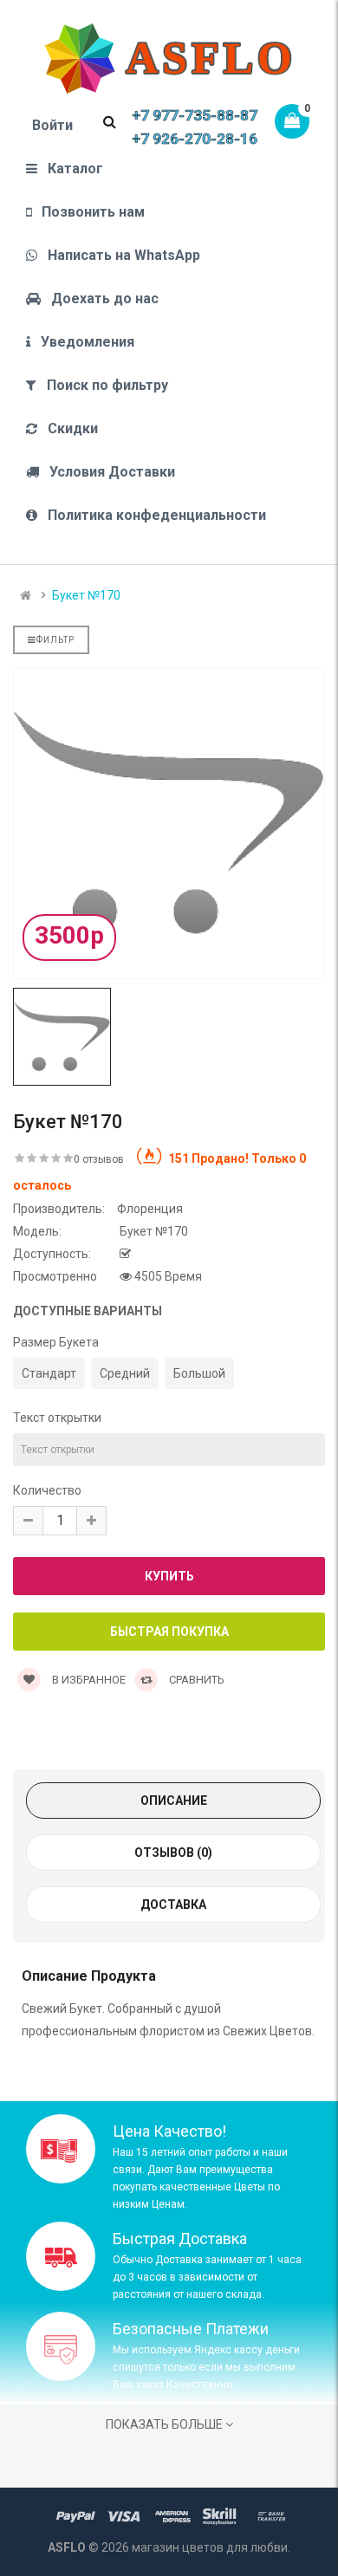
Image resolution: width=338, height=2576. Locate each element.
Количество (47, 1490)
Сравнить (195, 1680)
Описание (174, 1801)
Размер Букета (56, 1342)
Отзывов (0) (173, 1853)
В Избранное (88, 1680)
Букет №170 (86, 595)
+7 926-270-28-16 (195, 139)
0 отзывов (99, 1159)
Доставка (173, 1904)
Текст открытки (57, 1418)
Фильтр (55, 640)
